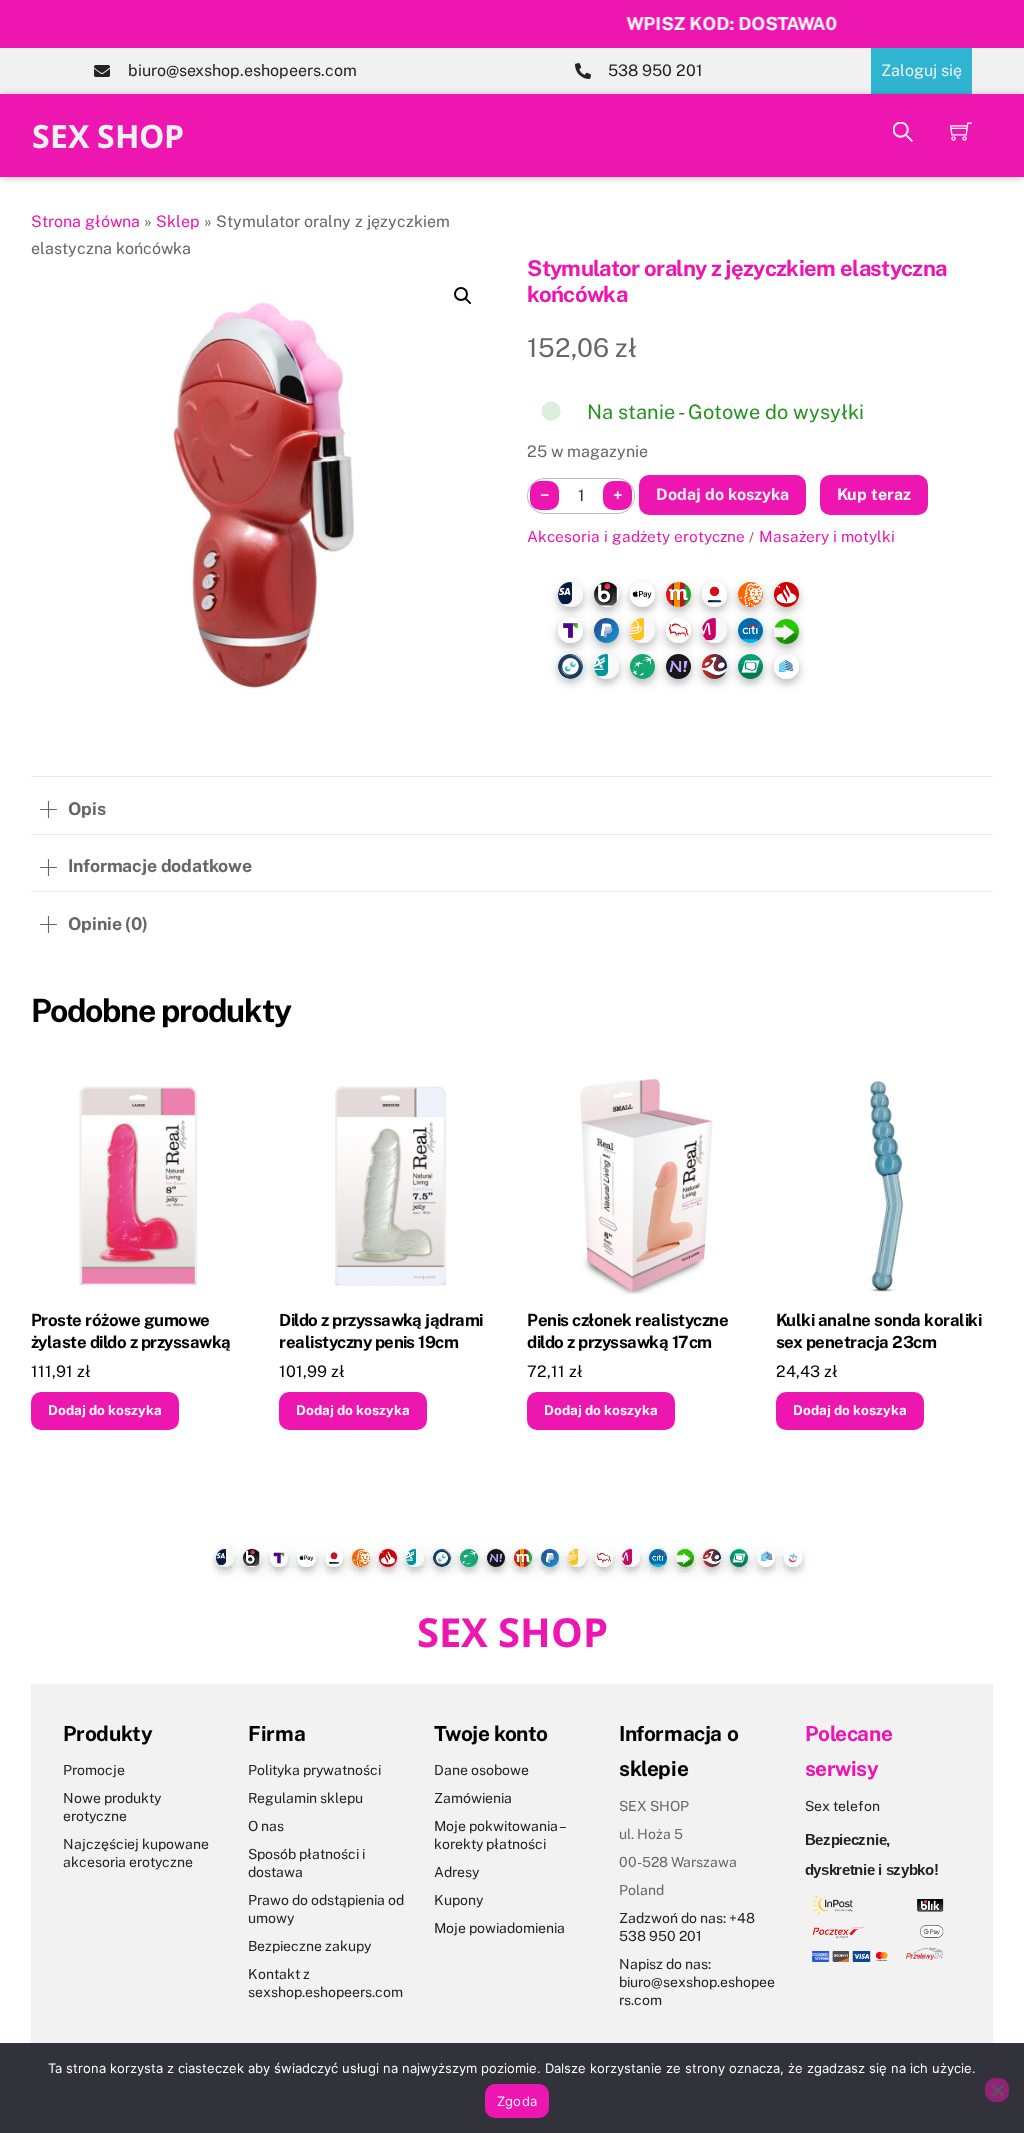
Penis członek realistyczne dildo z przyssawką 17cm (627, 1331)
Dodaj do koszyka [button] (105, 1410)
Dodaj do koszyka (722, 494)
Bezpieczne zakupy (309, 1946)
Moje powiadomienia (499, 1928)
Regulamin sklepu (305, 1798)
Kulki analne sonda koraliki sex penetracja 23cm (878, 1331)
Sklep (178, 221)
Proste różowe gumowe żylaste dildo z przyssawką (131, 1331)
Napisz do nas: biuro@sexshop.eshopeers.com (697, 1982)
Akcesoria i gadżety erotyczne (636, 536)
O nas (266, 1826)
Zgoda (517, 2101)
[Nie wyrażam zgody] (997, 2090)
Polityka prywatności (314, 1770)
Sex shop (108, 135)
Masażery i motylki (827, 536)
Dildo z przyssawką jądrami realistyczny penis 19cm (381, 1331)
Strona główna (85, 221)
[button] (463, 296)
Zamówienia (473, 1798)
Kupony (458, 1900)
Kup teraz (874, 494)
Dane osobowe (481, 1770)
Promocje (94, 1770)
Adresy (456, 1872)
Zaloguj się (921, 70)
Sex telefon (842, 1806)
